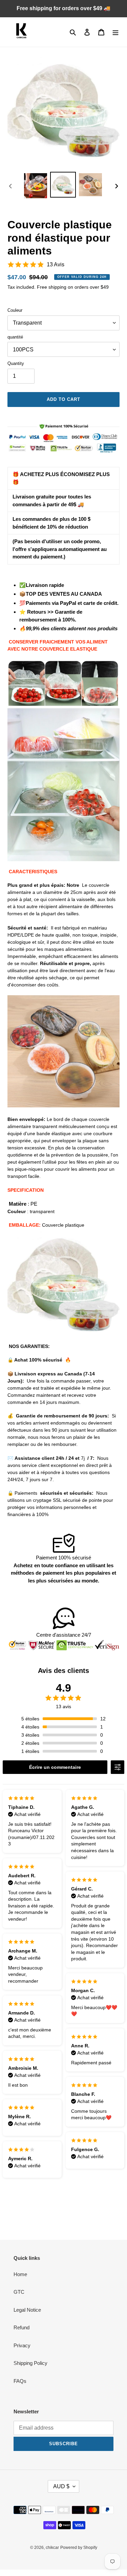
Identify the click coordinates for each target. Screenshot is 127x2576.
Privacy (22, 2345)
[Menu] (115, 32)
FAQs (20, 2381)
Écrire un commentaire (55, 1767)
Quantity (16, 363)
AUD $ (61, 2486)
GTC (19, 2292)
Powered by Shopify (79, 2548)
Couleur (15, 310)
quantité (15, 337)
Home (20, 2274)
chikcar (52, 2548)
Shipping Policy (30, 2363)
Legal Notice (27, 2310)
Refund (22, 2327)
